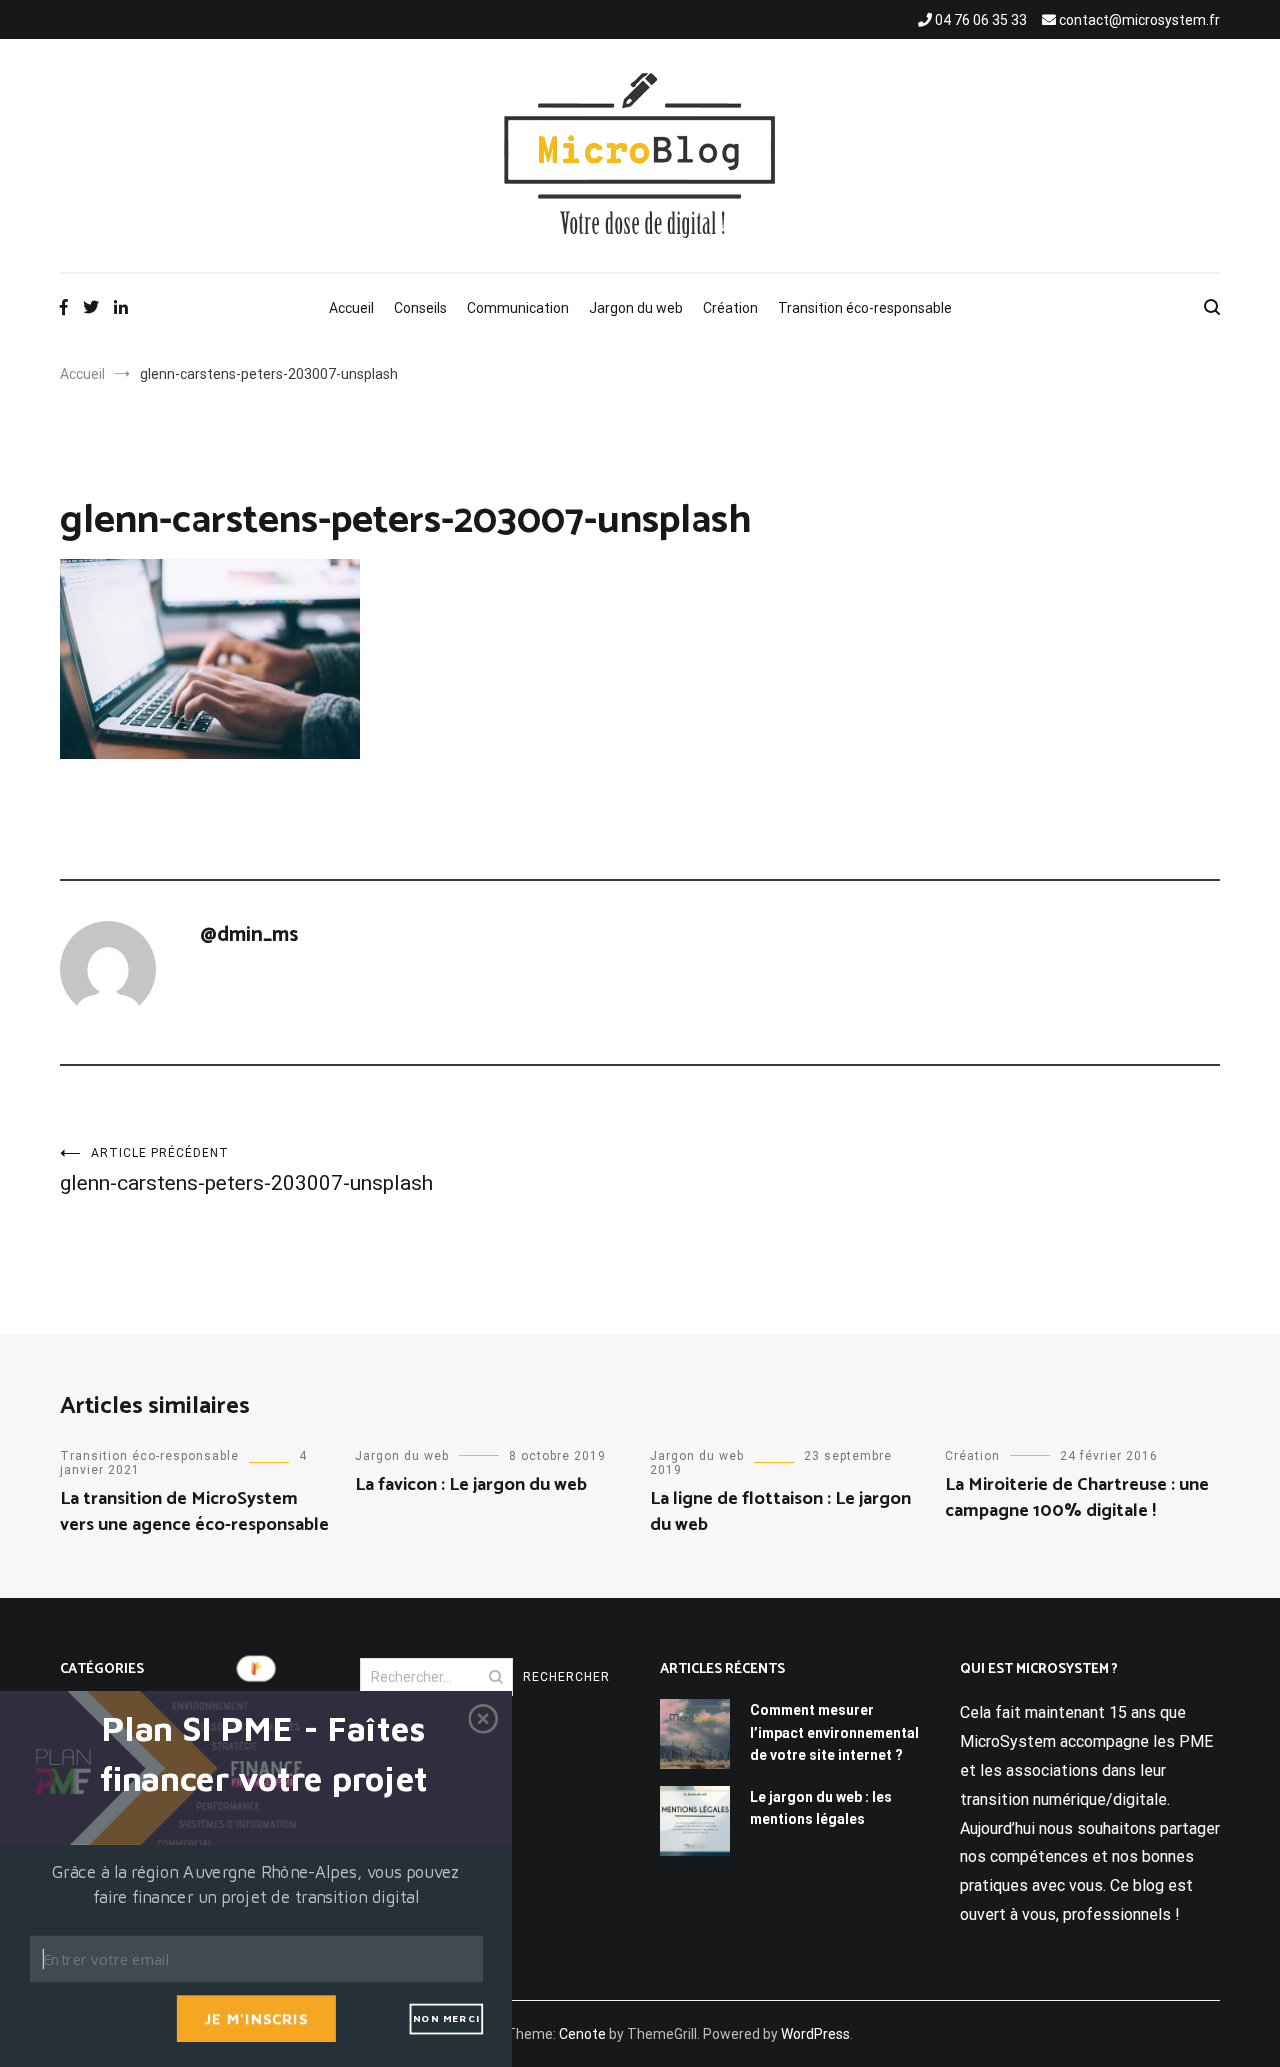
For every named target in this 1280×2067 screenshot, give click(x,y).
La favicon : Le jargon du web (471, 1485)
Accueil (351, 308)
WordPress (815, 2034)
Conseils (420, 308)
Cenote (582, 2034)
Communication (518, 308)
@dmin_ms (249, 935)
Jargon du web (636, 308)
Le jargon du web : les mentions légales (821, 1808)
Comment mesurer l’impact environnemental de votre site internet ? (834, 1732)
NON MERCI (446, 2018)
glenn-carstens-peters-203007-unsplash (246, 1170)
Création (730, 308)
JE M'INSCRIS (256, 2018)
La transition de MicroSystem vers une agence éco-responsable (194, 1511)
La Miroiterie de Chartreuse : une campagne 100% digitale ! (1077, 1497)
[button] (264, 1754)
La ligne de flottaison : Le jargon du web (780, 1511)
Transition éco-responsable (865, 308)
